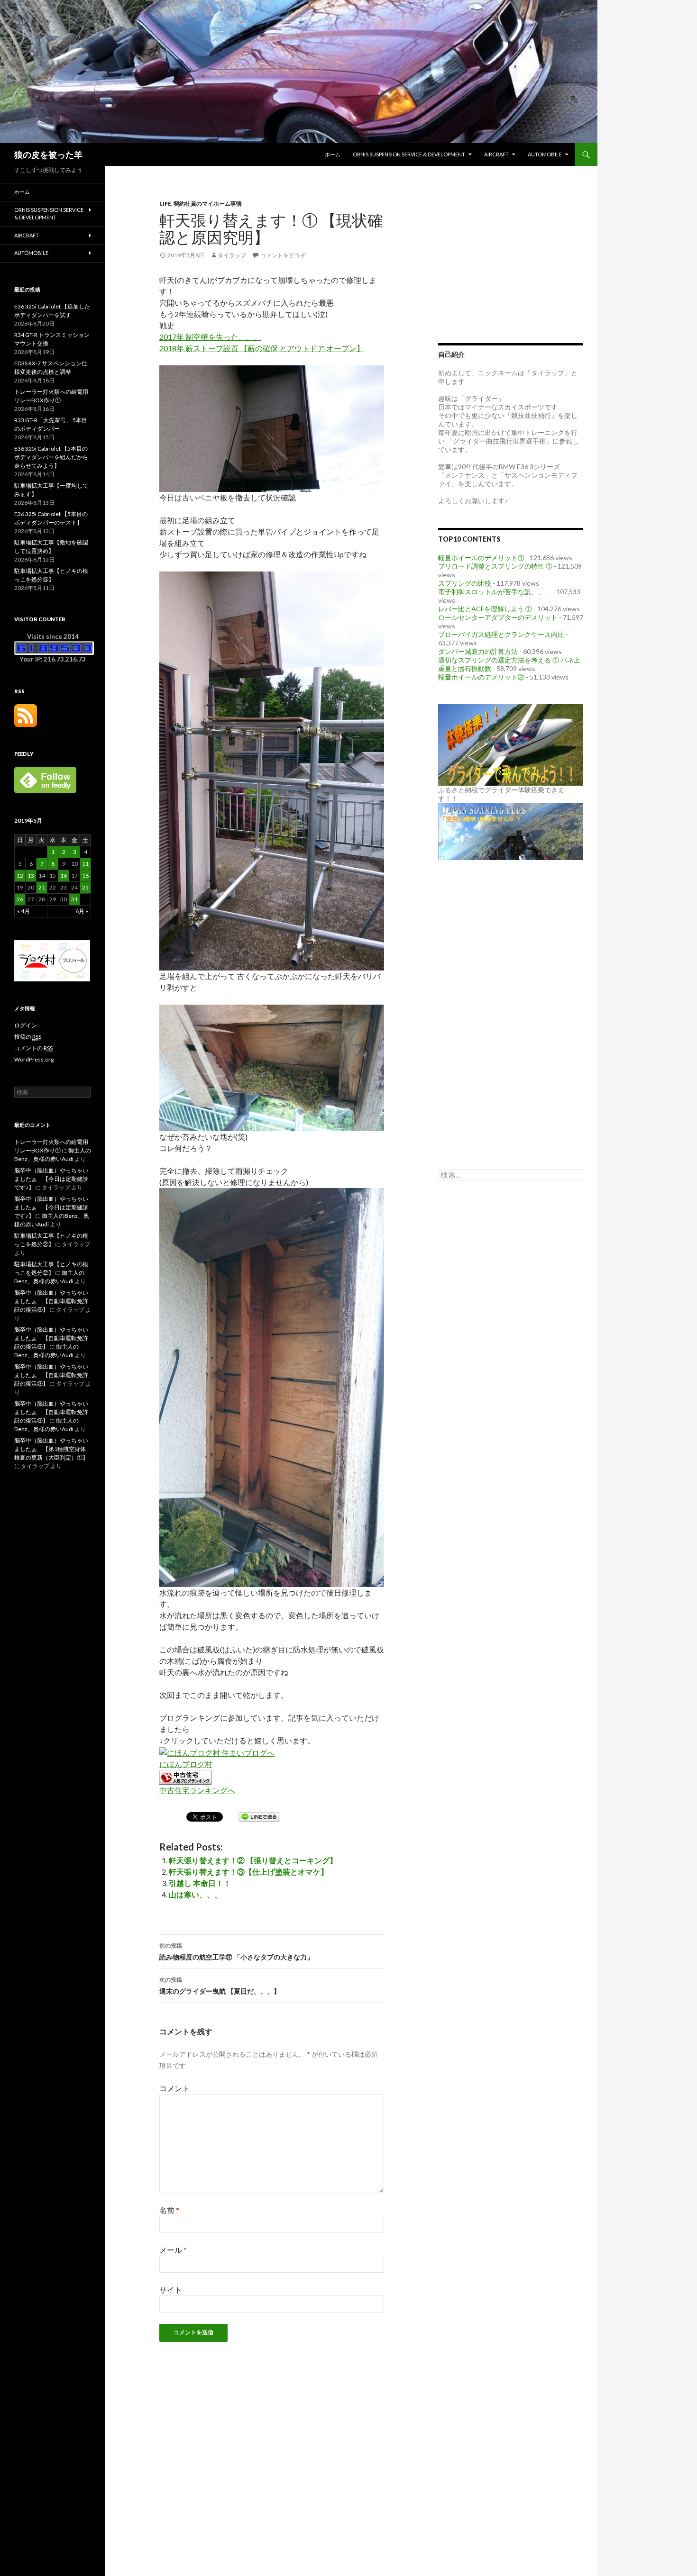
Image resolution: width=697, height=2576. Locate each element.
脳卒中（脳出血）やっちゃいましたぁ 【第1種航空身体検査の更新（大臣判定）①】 (51, 1449)
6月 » (82, 911)
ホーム (333, 154)
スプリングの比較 (465, 583)
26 (20, 899)
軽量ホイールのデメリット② (481, 677)
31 (74, 899)
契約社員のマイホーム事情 (208, 204)
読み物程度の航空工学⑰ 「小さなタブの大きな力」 (236, 1951)
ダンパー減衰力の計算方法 (478, 651)
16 (64, 875)
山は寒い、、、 (195, 1894)
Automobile (545, 154)
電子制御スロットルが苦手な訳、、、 (495, 592)
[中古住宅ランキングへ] (185, 1776)
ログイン (26, 1025)
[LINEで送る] (259, 1816)
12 (20, 875)
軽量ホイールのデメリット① (481, 558)
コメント (174, 2088)
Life (165, 204)
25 (85, 887)
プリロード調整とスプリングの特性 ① (495, 566)
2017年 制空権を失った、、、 (210, 337)
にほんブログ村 (186, 1764)
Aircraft (496, 154)
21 (42, 887)
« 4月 (23, 911)
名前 (169, 2210)
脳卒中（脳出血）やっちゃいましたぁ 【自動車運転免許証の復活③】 (51, 1375)
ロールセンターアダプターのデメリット (498, 617)
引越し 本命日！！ (200, 1883)
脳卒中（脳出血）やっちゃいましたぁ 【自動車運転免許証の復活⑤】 (51, 1301)
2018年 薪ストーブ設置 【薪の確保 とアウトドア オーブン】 (262, 348)
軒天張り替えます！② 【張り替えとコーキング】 (253, 1860)
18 (85, 875)
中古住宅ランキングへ (197, 1790)
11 (85, 864)
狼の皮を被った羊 (48, 154)
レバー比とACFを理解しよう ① (485, 609)
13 (31, 875)
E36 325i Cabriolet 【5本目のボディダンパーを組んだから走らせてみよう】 (51, 457)
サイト (171, 2290)
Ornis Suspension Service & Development (409, 154)
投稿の (28, 1037)
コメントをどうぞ (283, 255)
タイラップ (232, 255)
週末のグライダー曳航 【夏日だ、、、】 (220, 1986)
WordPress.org (34, 1059)
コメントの (33, 1048)
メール (173, 2250)
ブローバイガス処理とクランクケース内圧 (501, 634)
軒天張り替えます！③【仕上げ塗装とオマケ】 (248, 1872)
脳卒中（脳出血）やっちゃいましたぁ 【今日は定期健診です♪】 (51, 1179)
